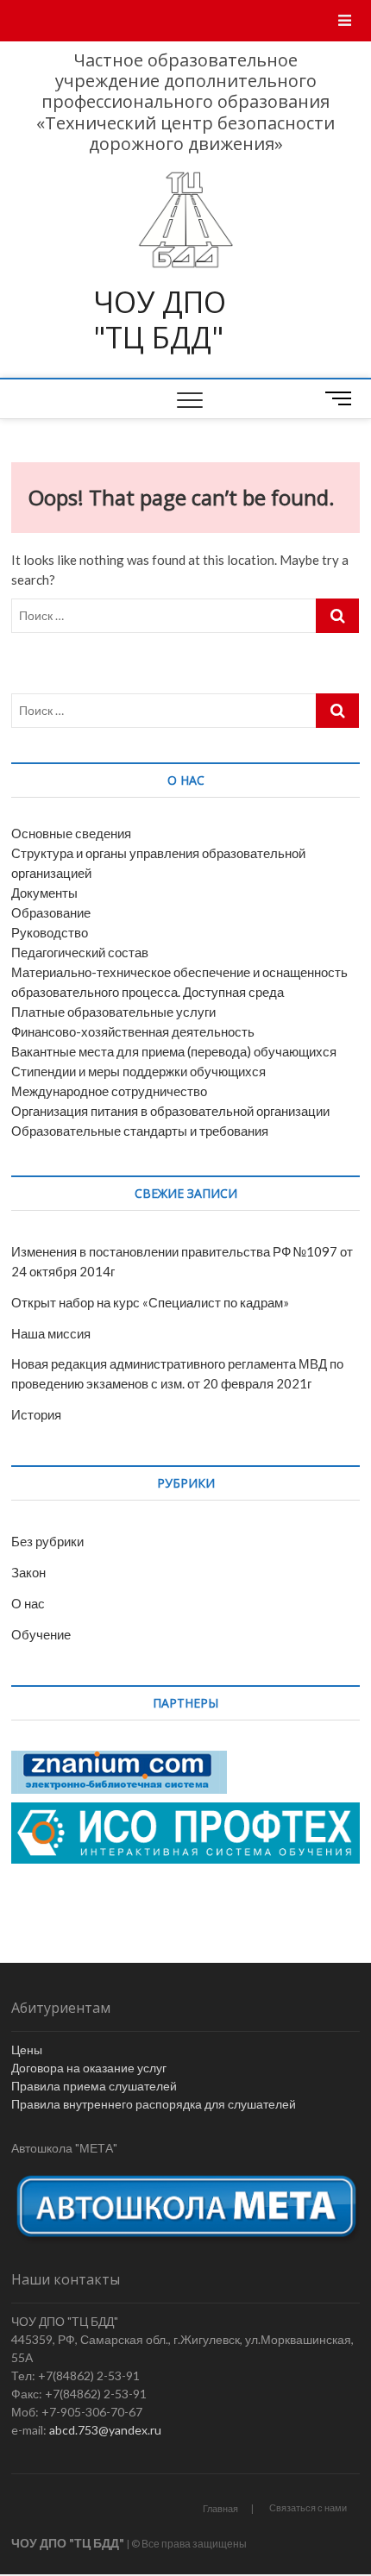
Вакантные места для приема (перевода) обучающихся (174, 1051)
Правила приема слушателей (94, 2086)
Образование (51, 912)
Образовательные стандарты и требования (140, 1131)
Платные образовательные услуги (113, 1012)
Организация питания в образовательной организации (170, 1111)
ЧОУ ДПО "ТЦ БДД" (160, 320)
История (36, 1414)
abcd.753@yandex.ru (105, 2430)
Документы (44, 893)
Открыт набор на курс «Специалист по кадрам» (150, 1302)
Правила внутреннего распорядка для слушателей (154, 2104)
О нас (28, 1603)
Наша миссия (51, 1333)
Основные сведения (71, 833)
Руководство (50, 932)
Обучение (41, 1634)
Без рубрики (47, 1541)
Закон (28, 1572)
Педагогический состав (80, 952)
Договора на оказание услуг (89, 2068)
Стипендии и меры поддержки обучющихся (138, 1071)
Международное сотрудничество (109, 1091)
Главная (220, 2508)
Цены (27, 2050)
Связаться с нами (308, 2507)
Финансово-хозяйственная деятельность (133, 1031)
